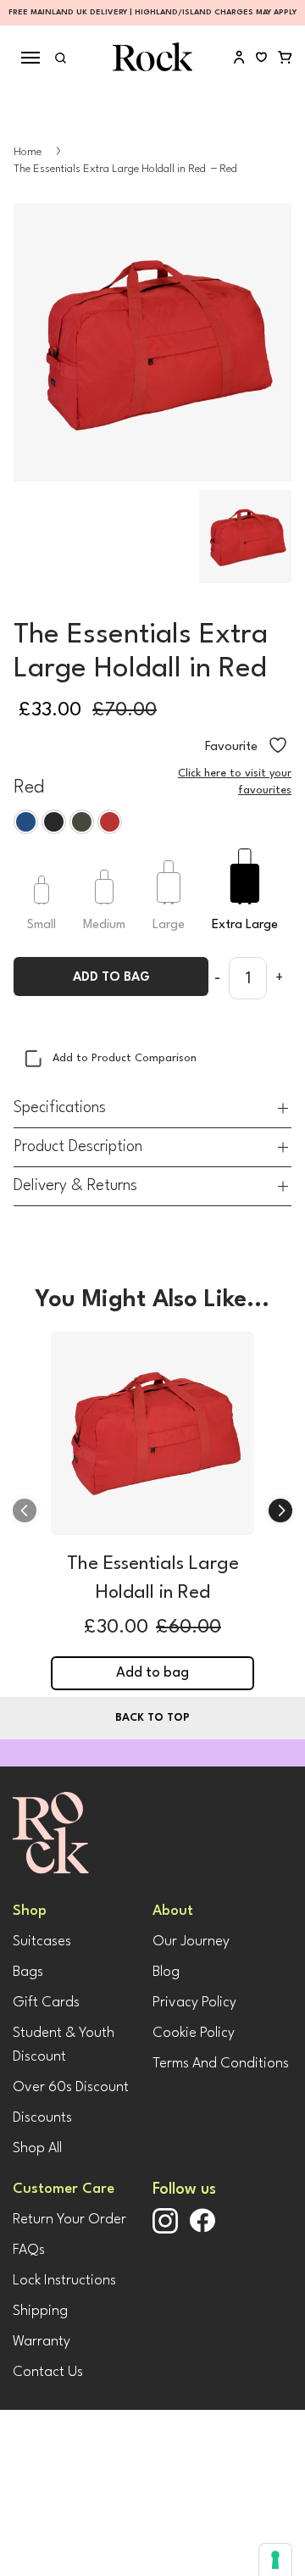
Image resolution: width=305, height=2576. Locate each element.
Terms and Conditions (221, 2064)
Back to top (152, 1718)
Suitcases (42, 1942)
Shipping (40, 2311)
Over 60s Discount (71, 2087)
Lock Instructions (64, 2281)
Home (28, 152)
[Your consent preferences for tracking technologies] (275, 2560)
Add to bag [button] (152, 1673)
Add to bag (111, 978)
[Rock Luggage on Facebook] (202, 2230)
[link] (152, 1438)
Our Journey (191, 1942)
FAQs (29, 2250)
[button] (280, 1511)
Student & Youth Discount (64, 2045)
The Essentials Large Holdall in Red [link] (153, 1578)
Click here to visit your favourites (235, 782)
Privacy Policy (194, 2003)
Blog (166, 1972)
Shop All (37, 2148)
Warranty (42, 2342)
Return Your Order (69, 2220)
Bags (28, 1972)
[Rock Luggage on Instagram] (165, 2231)
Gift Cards (46, 2003)
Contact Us (48, 2372)
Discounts (42, 2118)
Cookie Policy (194, 2033)
